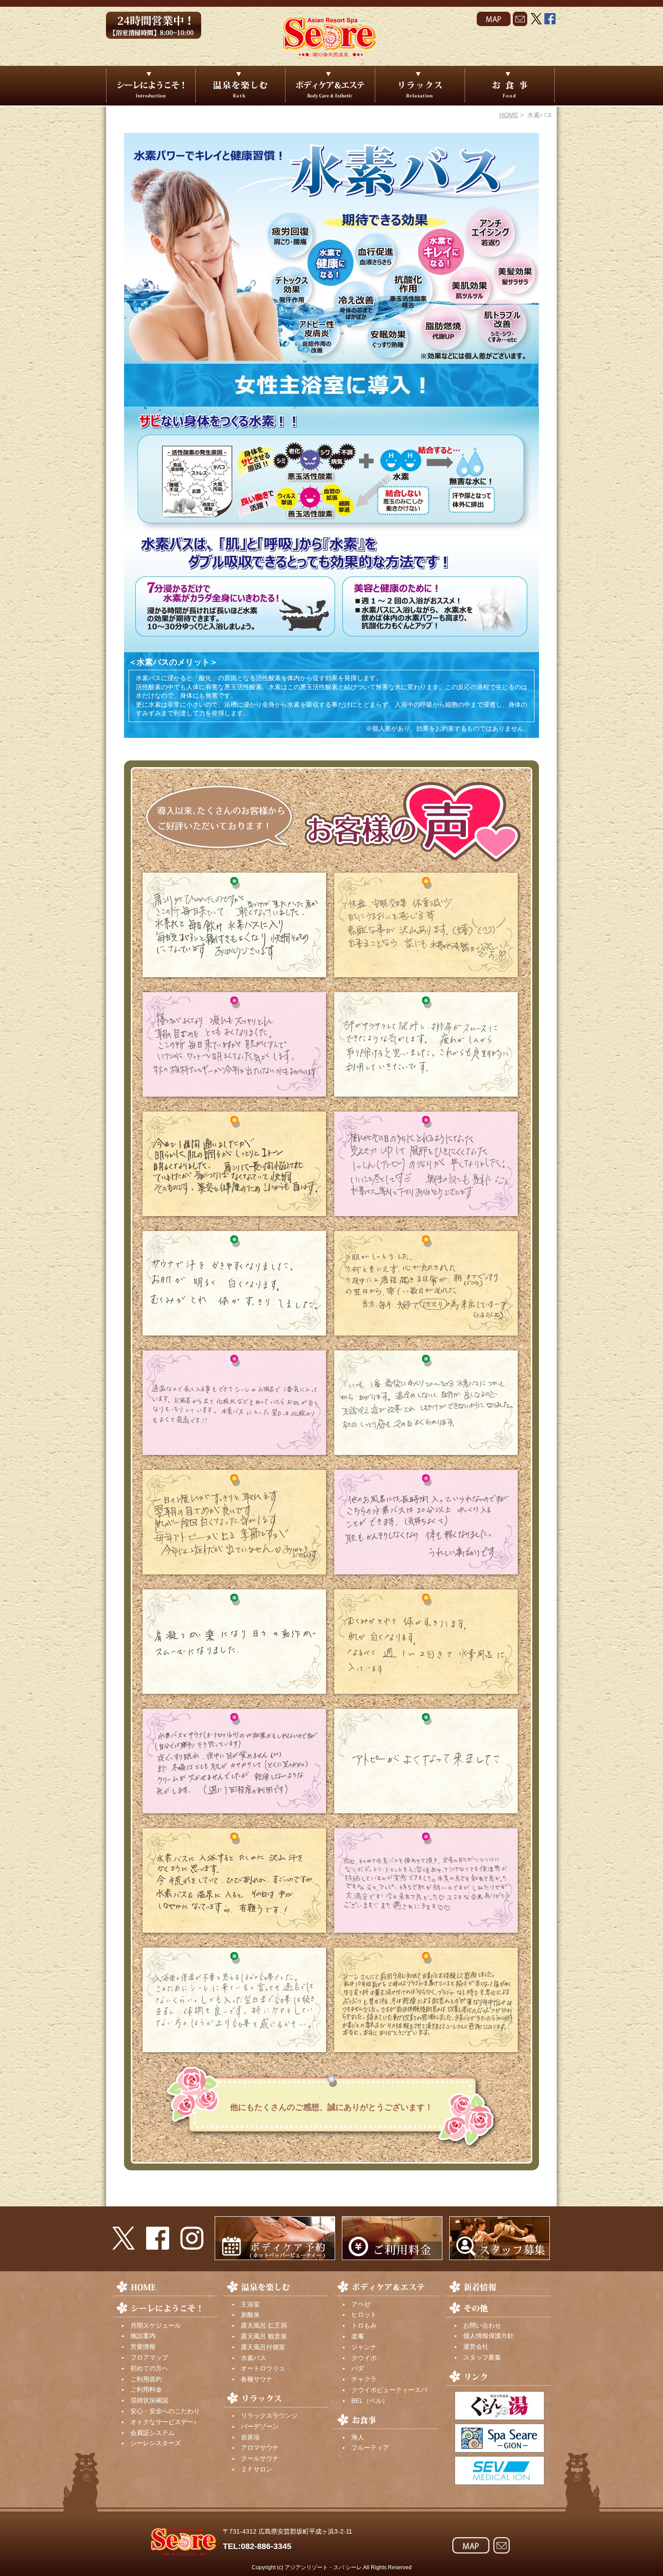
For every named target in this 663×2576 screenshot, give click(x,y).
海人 (358, 2437)
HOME (509, 115)
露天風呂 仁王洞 (264, 2325)
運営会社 (476, 2347)
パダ (358, 2368)
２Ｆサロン (257, 2469)
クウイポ (364, 2358)
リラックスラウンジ (269, 2416)
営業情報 (143, 2347)
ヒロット (364, 2315)
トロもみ (364, 2325)
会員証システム (152, 2433)
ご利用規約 (146, 2379)
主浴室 (250, 2304)
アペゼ (361, 2304)
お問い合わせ (482, 2325)
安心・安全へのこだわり (165, 2411)
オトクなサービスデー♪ (163, 2422)
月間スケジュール (156, 2325)
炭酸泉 (250, 2315)
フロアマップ (149, 2357)
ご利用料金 (146, 2389)
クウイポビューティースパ (389, 2390)
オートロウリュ (263, 2368)
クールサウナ (260, 2458)
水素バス (253, 2358)
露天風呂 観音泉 (264, 2336)
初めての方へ (149, 2368)
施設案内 (143, 2336)
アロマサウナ (260, 2448)
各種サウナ (257, 2379)
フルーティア (370, 2448)
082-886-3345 (266, 2546)
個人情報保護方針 (488, 2336)
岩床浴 (250, 2437)
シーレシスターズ (156, 2443)
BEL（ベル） (370, 2401)
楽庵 (358, 2336)
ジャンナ (364, 2347)
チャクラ (364, 2379)
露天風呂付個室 (263, 2347)
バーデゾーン (260, 2426)
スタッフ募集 (482, 2357)
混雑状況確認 (149, 2400)
